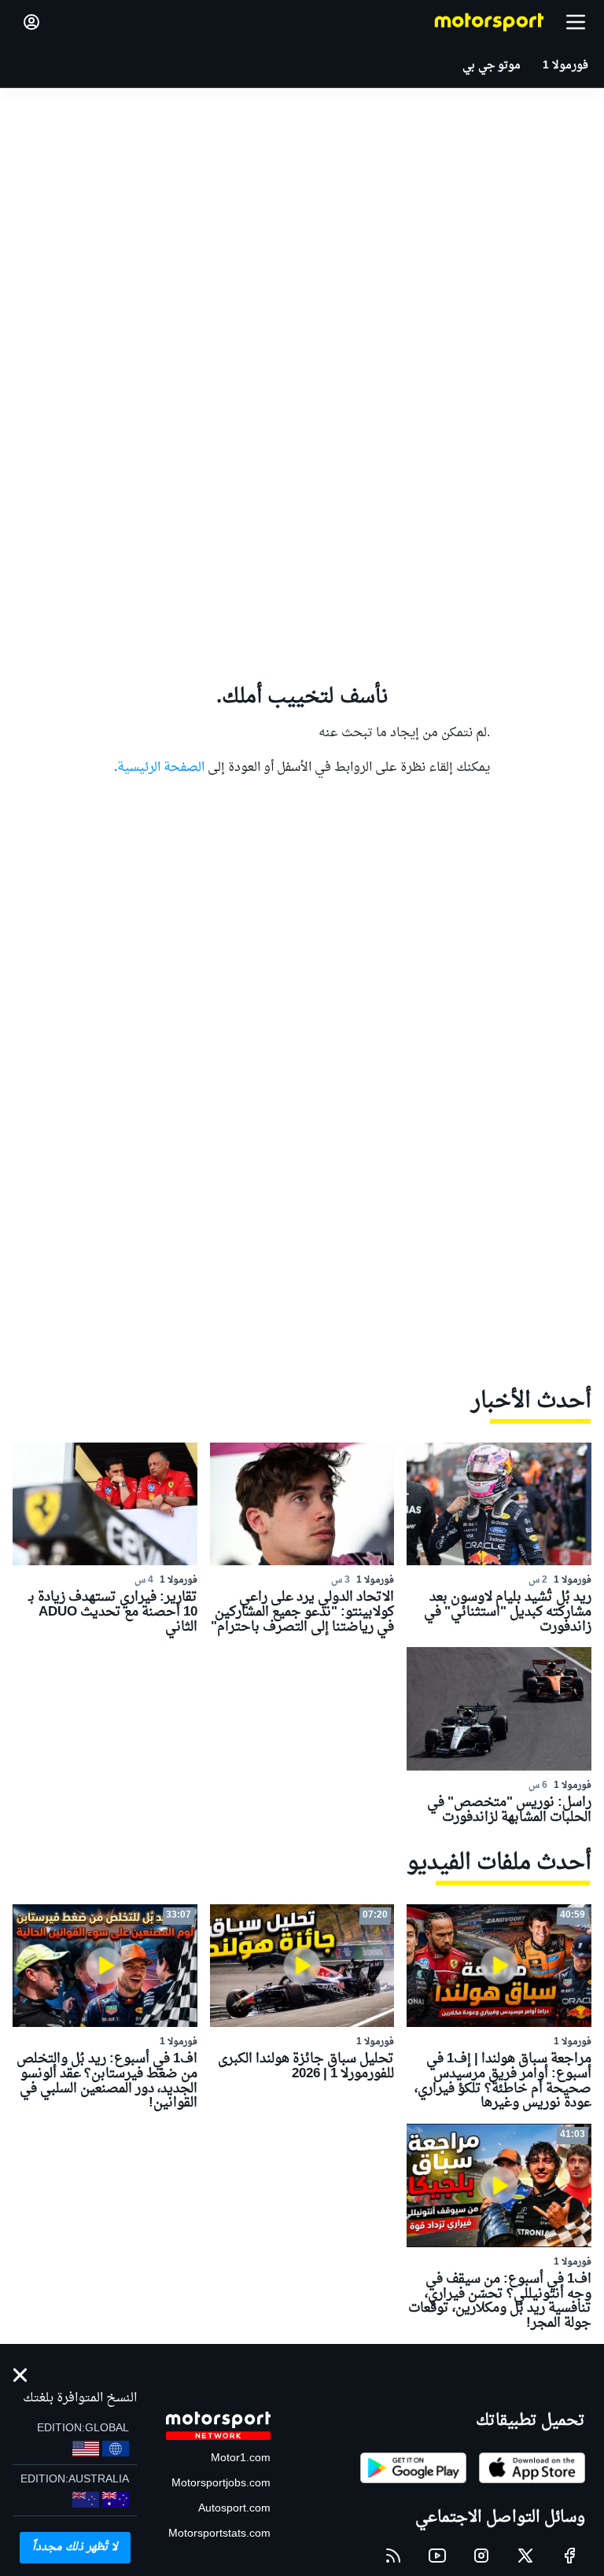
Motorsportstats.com (219, 2534)
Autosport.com (234, 2509)
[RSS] (393, 2556)
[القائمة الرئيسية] (576, 22)
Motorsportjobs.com (221, 2484)
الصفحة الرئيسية (161, 768)
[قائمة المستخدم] (31, 22)
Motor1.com (241, 2458)
